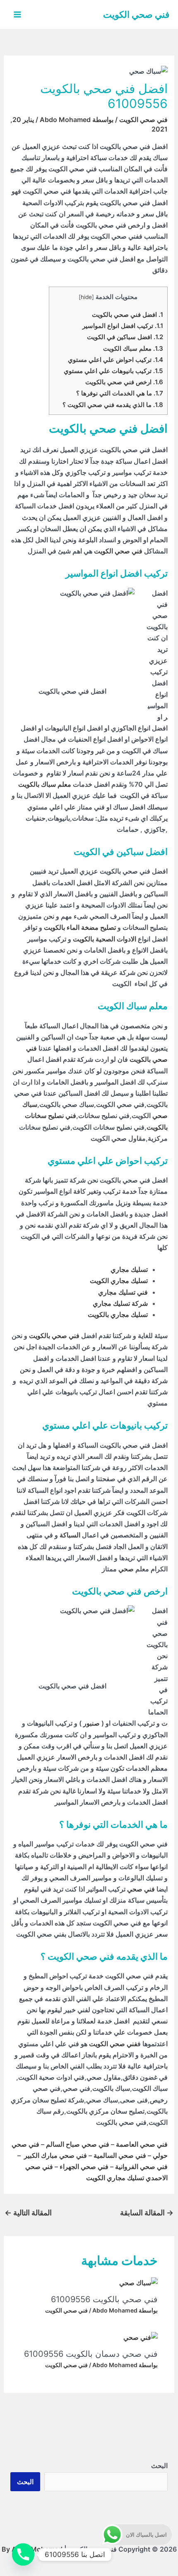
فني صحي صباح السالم (78, 2144)
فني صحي (141, 1889)
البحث (159, 2466)
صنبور (91, 1723)
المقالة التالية (28, 2213)
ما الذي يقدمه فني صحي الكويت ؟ (113, 405)
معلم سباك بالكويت (45, 784)
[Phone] (23, 2554)
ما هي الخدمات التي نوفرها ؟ (120, 393)
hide (86, 297)
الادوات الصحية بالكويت (105, 939)
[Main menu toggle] (17, 14)
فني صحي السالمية (120, 2155)
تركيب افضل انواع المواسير (123, 326)
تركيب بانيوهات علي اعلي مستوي (113, 371)
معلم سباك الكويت (133, 348)
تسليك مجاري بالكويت (118, 1314)
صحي (126, 1569)
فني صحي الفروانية (141, 2167)
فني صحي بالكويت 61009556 (104, 2299)
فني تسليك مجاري (123, 1292)
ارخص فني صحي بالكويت (124, 382)
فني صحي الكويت (136, 14)
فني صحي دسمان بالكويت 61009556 (91, 2354)
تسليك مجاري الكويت (119, 1281)
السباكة (70, 1535)
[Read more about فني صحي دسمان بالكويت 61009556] (141, 2337)
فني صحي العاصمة (142, 2144)
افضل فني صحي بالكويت (127, 315)
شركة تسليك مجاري (120, 1303)
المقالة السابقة (147, 2213)
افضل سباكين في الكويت (125, 337)
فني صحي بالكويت (54, 1336)
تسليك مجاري (129, 1269)
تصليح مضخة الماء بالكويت (80, 927)
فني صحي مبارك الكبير (55, 2155)
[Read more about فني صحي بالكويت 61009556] (138, 2282)
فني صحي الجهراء (84, 2167)
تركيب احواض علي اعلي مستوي (115, 360)
